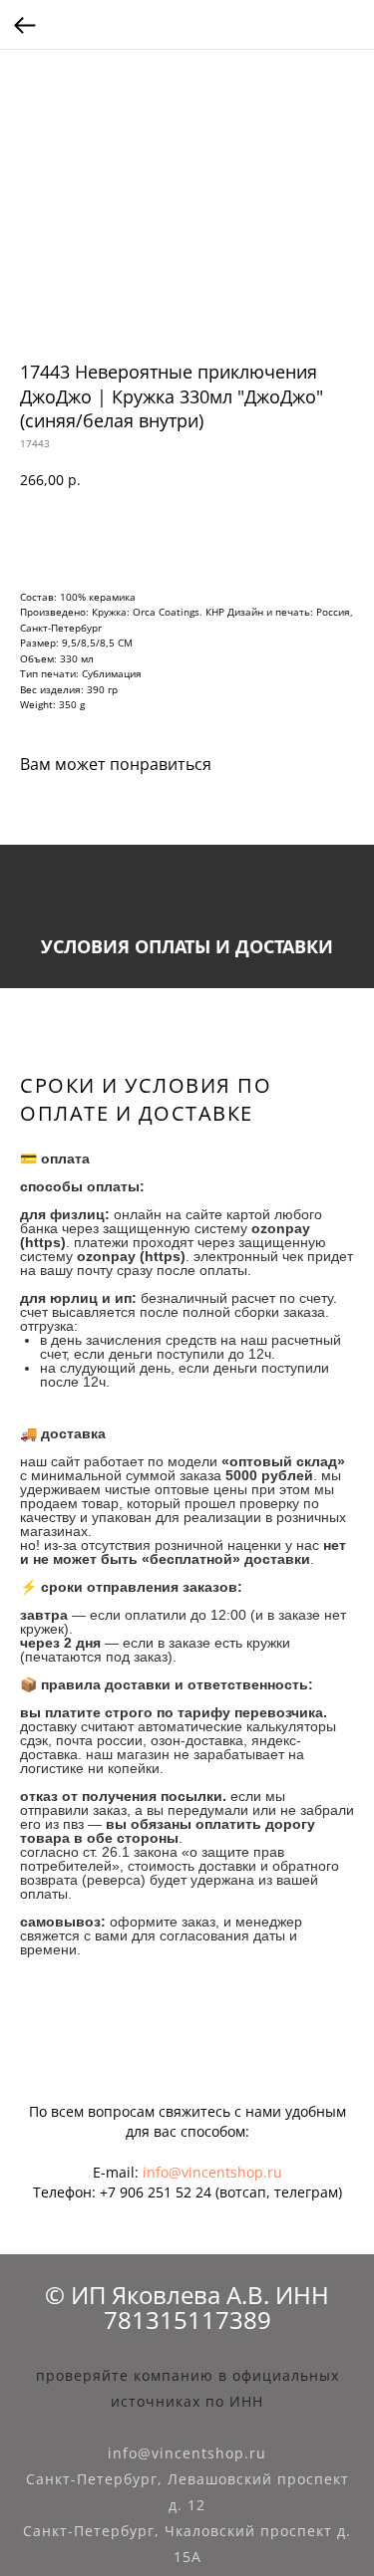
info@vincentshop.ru (212, 2172)
